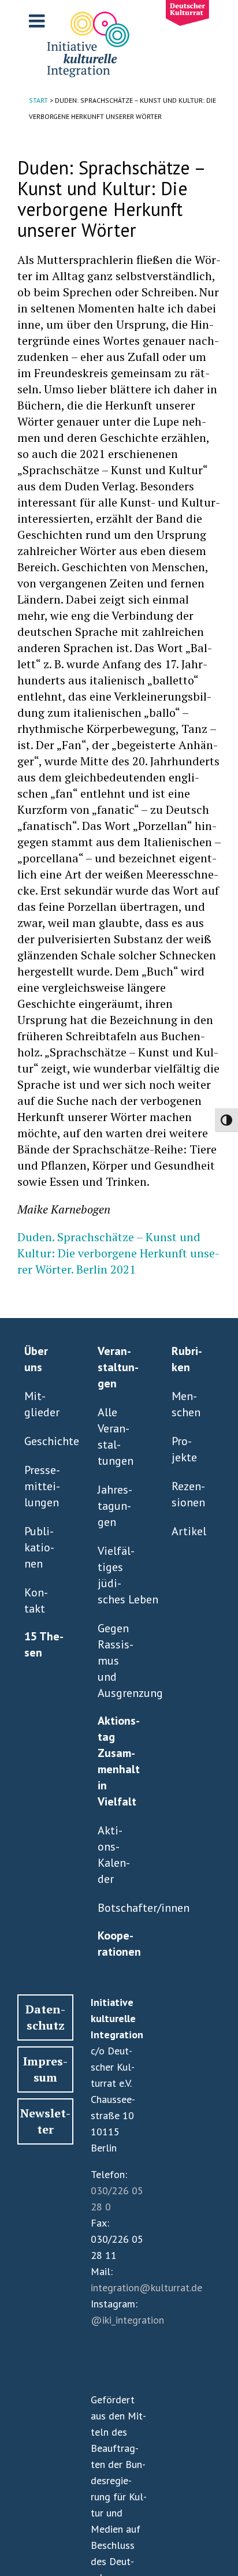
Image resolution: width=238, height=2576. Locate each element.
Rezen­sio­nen (188, 1494)
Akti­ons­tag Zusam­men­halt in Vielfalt (119, 1761)
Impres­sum (45, 2069)
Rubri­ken (187, 1359)
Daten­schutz (45, 2017)
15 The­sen (44, 1644)
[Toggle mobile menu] (38, 21)
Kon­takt (36, 1600)
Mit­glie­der (42, 1404)
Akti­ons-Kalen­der (114, 1855)
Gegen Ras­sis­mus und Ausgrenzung (116, 1661)
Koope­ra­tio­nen (119, 1944)
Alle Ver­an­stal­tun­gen (116, 1436)
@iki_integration (127, 2320)
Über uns (36, 1359)
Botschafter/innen (116, 1908)
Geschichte (43, 1441)
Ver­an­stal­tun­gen (118, 1367)
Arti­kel (189, 1531)
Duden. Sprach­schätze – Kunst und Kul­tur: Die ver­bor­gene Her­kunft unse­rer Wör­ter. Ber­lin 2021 (118, 1253)
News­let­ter (45, 2121)
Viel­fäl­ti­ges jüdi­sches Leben (116, 1575)
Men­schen (186, 1404)
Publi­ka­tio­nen (39, 1547)
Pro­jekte (184, 1449)
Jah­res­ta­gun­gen (115, 1506)
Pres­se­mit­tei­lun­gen (42, 1486)
